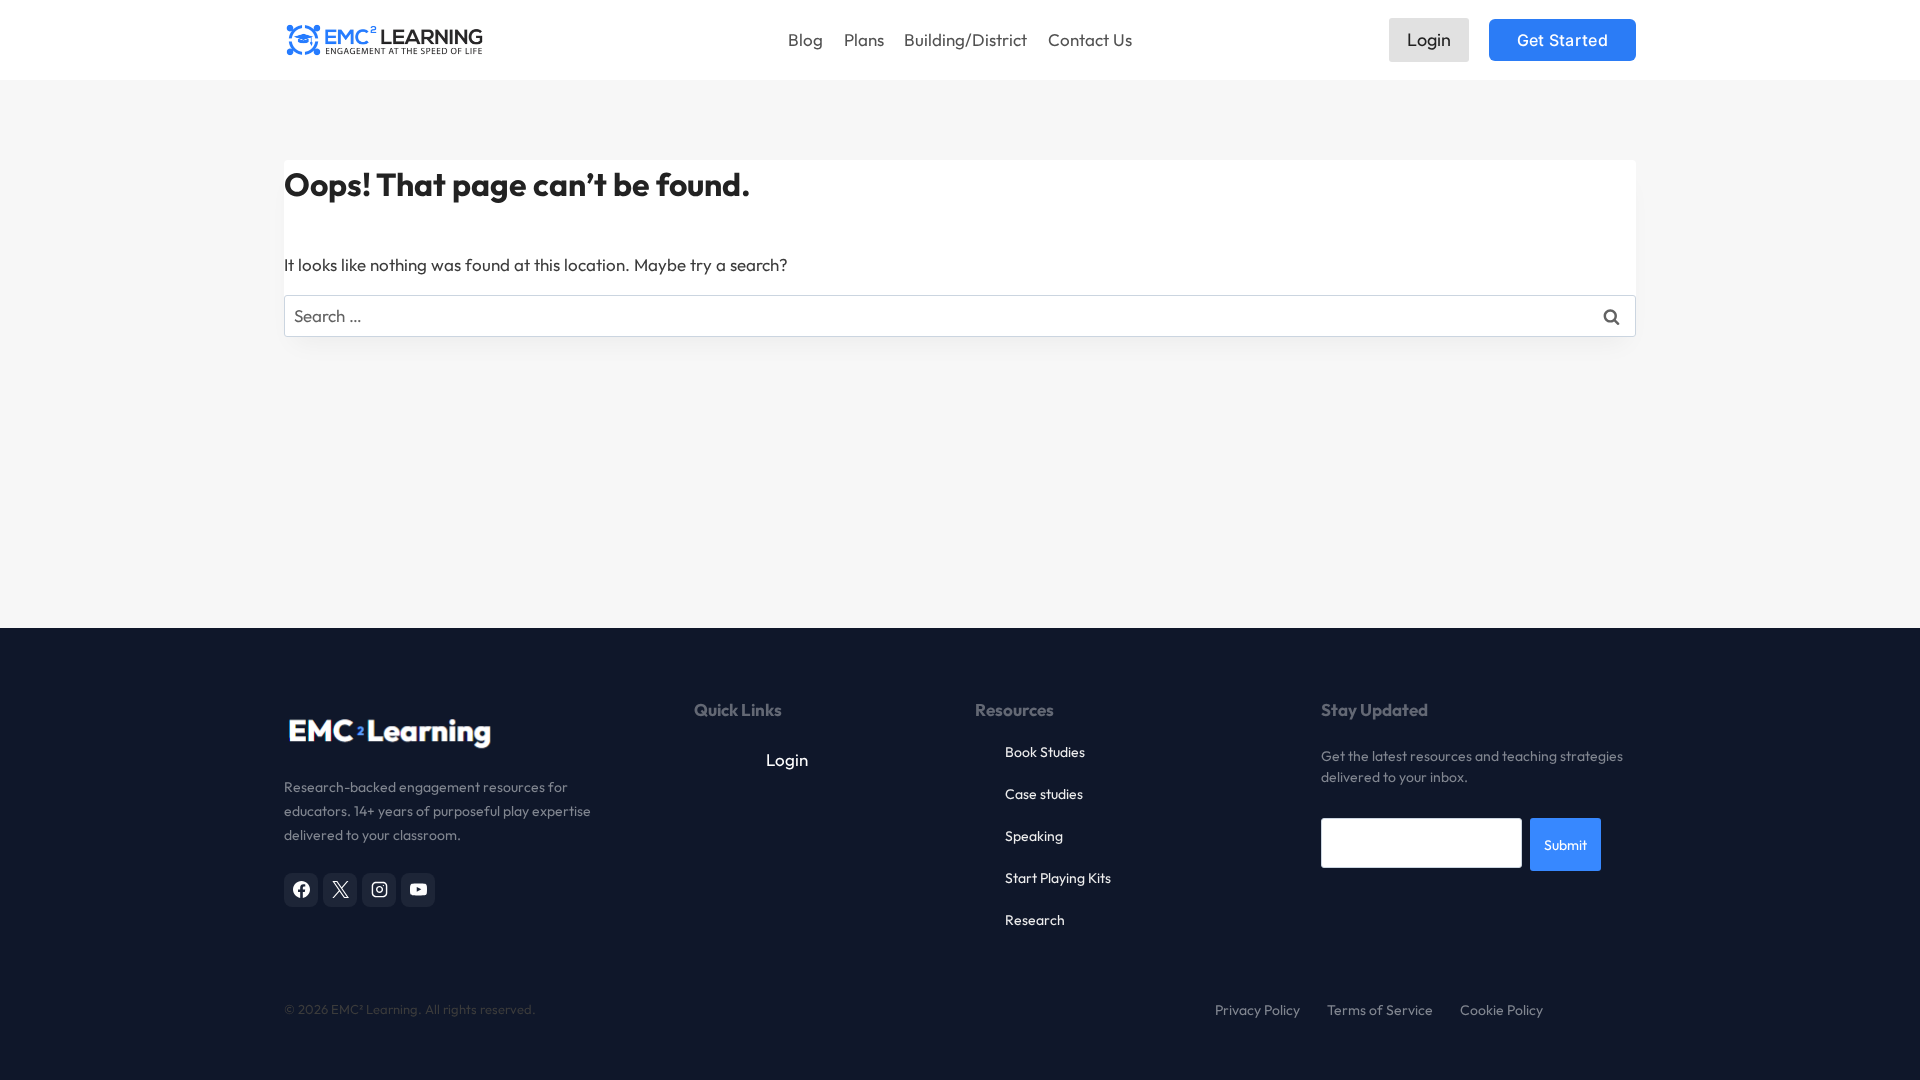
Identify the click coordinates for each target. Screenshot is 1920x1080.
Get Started (1562, 40)
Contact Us (1090, 39)
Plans (864, 39)
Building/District (965, 39)
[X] (340, 890)
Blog (805, 39)
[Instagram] (379, 890)
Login (1429, 39)
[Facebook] (301, 890)
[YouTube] (418, 890)
